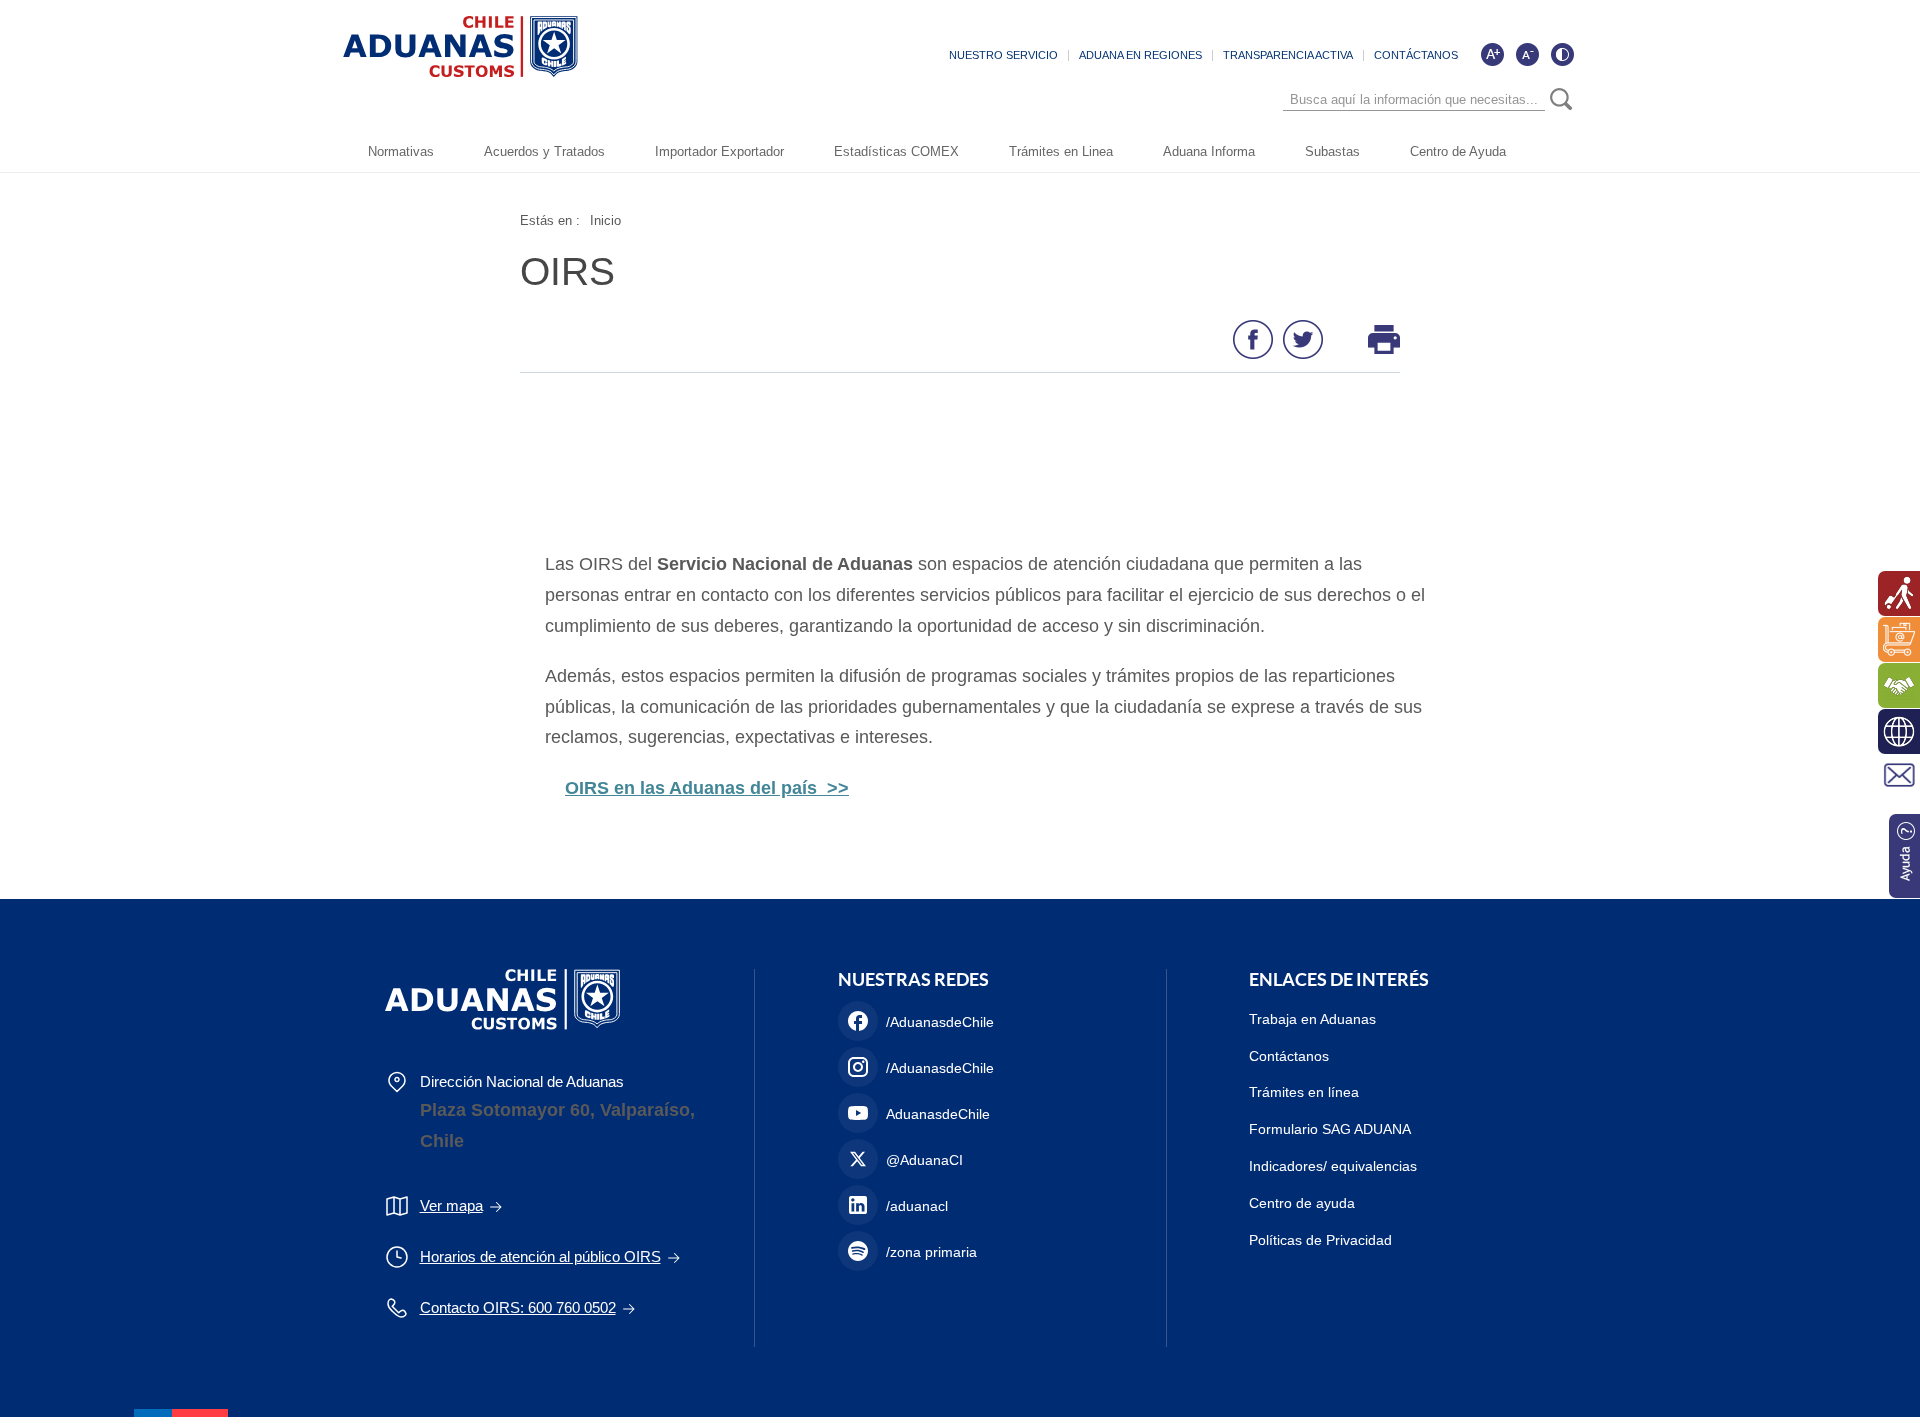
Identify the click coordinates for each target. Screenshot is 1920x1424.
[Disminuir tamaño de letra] (1527, 54)
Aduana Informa (1209, 151)
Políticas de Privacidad (1320, 1240)
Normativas (401, 151)
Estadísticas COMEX (896, 151)
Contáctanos (1289, 1056)
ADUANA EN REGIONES (1140, 55)
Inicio (605, 220)
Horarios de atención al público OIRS (540, 1256)
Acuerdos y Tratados (544, 151)
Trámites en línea (1304, 1092)
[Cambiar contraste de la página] (1562, 54)
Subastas (1332, 151)
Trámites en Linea (1061, 151)
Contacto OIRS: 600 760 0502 (518, 1307)
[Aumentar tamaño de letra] (1492, 54)
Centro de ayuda (1302, 1203)
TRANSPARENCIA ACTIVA (1288, 55)
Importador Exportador (719, 151)
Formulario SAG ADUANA (1330, 1129)
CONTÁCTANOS (1416, 55)
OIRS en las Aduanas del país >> (707, 788)
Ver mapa (451, 1205)
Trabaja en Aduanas (1312, 1019)
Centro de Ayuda (1458, 151)
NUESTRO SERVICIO (1003, 55)
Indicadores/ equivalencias (1333, 1166)
